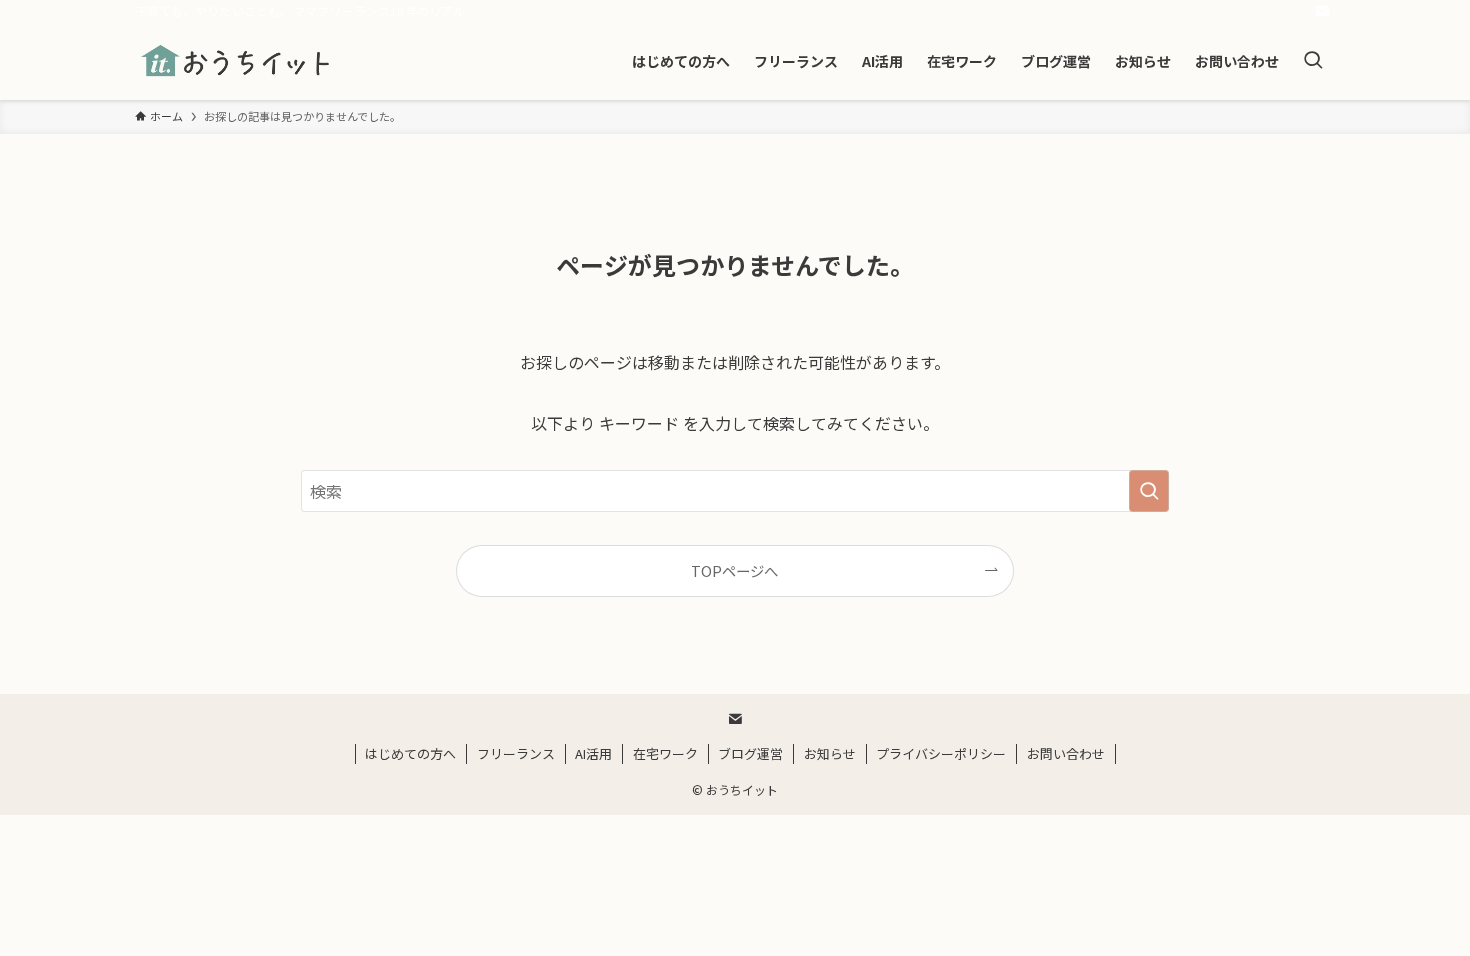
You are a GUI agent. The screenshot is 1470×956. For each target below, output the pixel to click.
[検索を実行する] (1149, 491)
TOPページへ (734, 570)
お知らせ (830, 753)
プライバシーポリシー (941, 753)
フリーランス (516, 753)
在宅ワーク (665, 753)
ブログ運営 (750, 753)
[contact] (1322, 11)
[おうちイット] (237, 61)
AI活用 (593, 753)
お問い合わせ (1066, 753)
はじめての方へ (410, 753)
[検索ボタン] (1313, 61)
